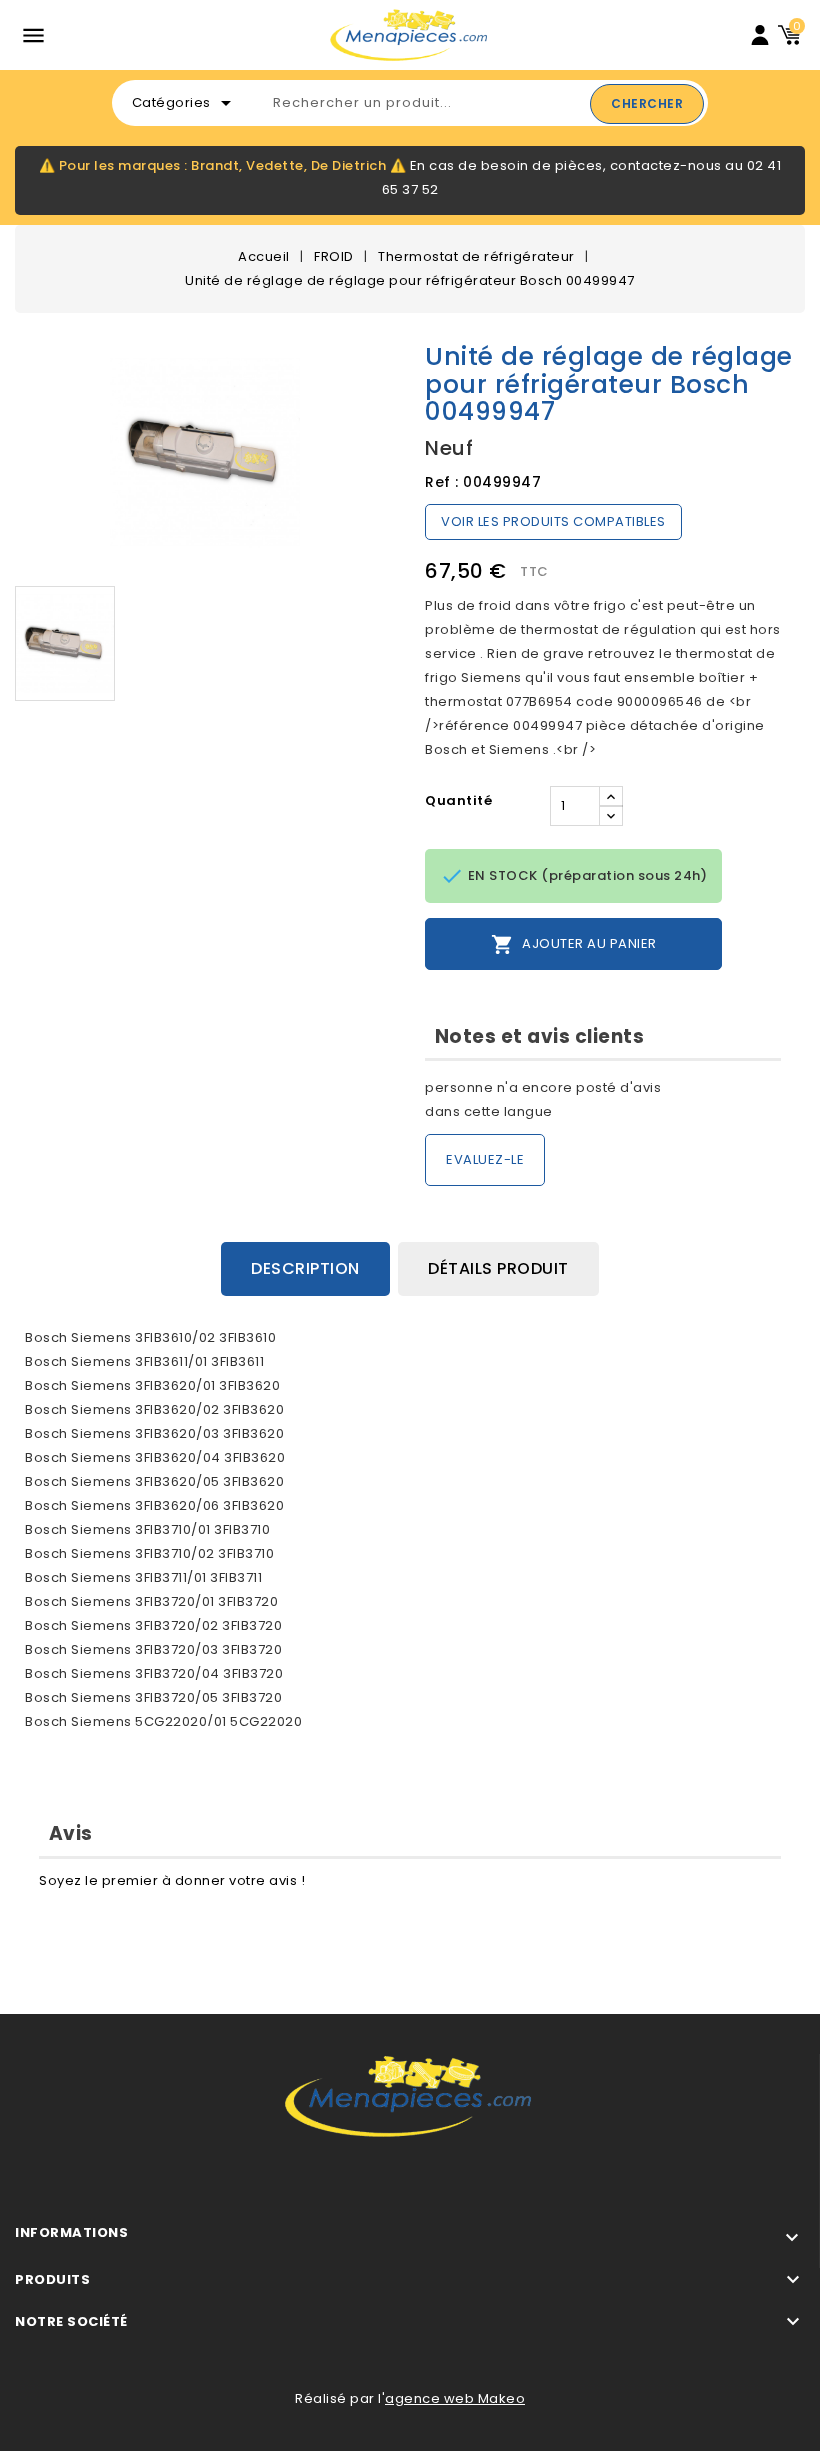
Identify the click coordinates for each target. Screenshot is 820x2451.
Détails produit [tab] (498, 1268)
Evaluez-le (485, 1159)
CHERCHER (647, 103)
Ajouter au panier (574, 944)
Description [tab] (305, 1268)
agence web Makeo (455, 2398)
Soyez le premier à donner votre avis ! (172, 1880)
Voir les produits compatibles (553, 521)
